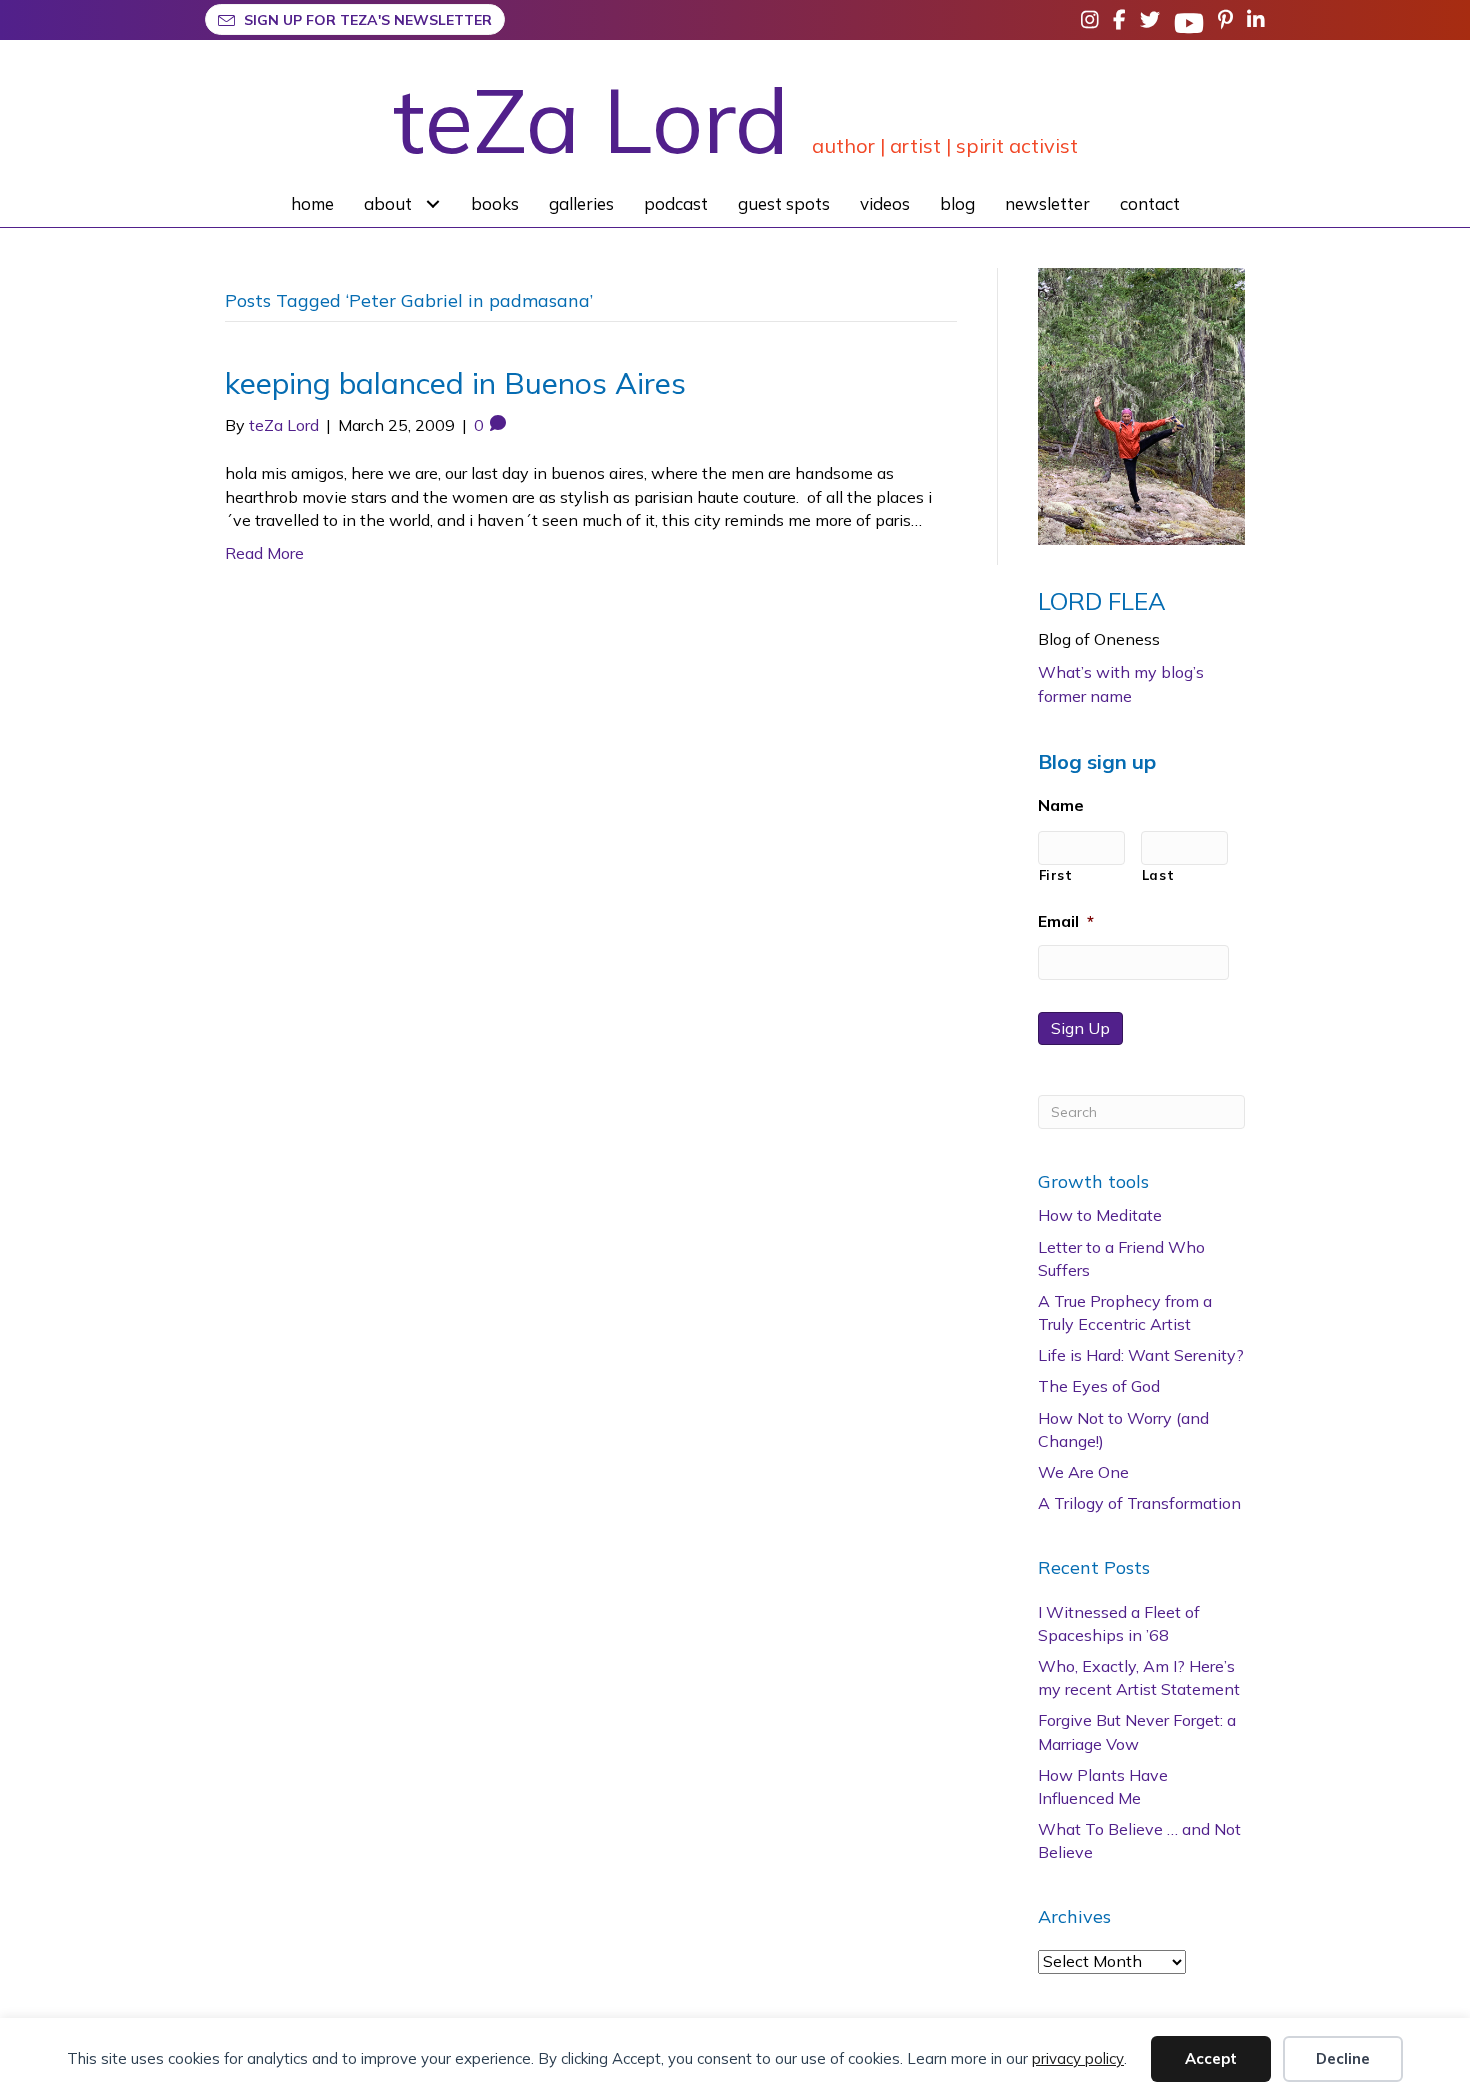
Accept (1211, 2058)
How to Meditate (1100, 1215)
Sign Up (1080, 1028)
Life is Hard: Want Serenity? (1141, 1355)
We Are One (1083, 1472)
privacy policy (1078, 2058)
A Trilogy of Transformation (1139, 1503)
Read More (264, 553)
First (1056, 875)
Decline (1343, 2058)
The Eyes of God (1099, 1386)
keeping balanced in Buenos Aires (455, 383)
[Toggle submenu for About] (433, 203)
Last (1158, 875)
